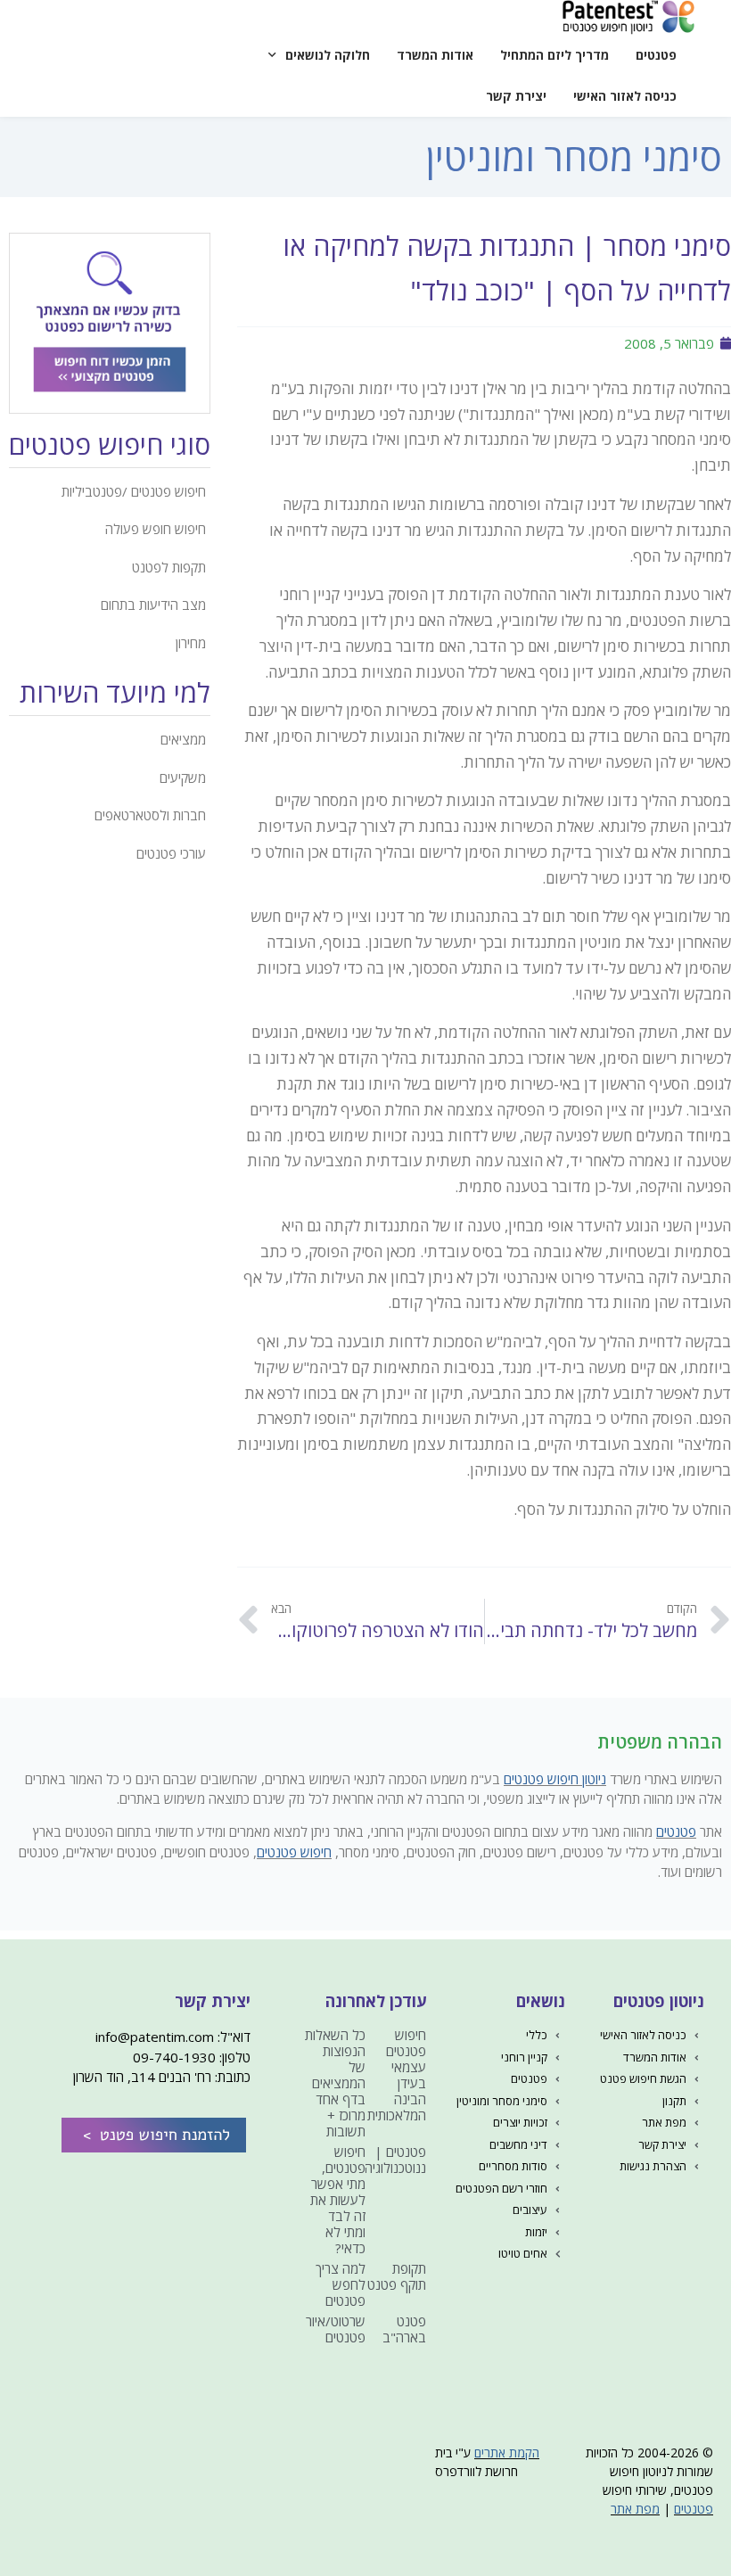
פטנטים (656, 55)
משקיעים (183, 778)
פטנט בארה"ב (404, 2329)
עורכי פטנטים (171, 853)
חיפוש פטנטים (294, 1852)
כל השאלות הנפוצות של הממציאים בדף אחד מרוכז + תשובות (335, 2083)
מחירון (191, 643)
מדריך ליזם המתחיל (554, 55)
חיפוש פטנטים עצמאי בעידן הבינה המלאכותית (397, 2075)
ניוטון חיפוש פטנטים (555, 1779)
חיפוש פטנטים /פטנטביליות (134, 491)
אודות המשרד (435, 55)
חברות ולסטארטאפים (150, 815)
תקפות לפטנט (169, 567)
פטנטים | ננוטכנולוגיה (395, 2160)
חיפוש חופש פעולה (156, 529)
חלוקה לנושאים (328, 55)
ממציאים (183, 739)
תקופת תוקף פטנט (397, 2276)
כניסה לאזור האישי (625, 96)
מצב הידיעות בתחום (153, 605)
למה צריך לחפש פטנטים (341, 2284)
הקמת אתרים (507, 2453)
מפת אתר (635, 2509)
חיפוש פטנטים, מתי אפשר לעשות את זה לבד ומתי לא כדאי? (338, 2200)
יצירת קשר (516, 96)
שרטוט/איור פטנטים (336, 2329)
